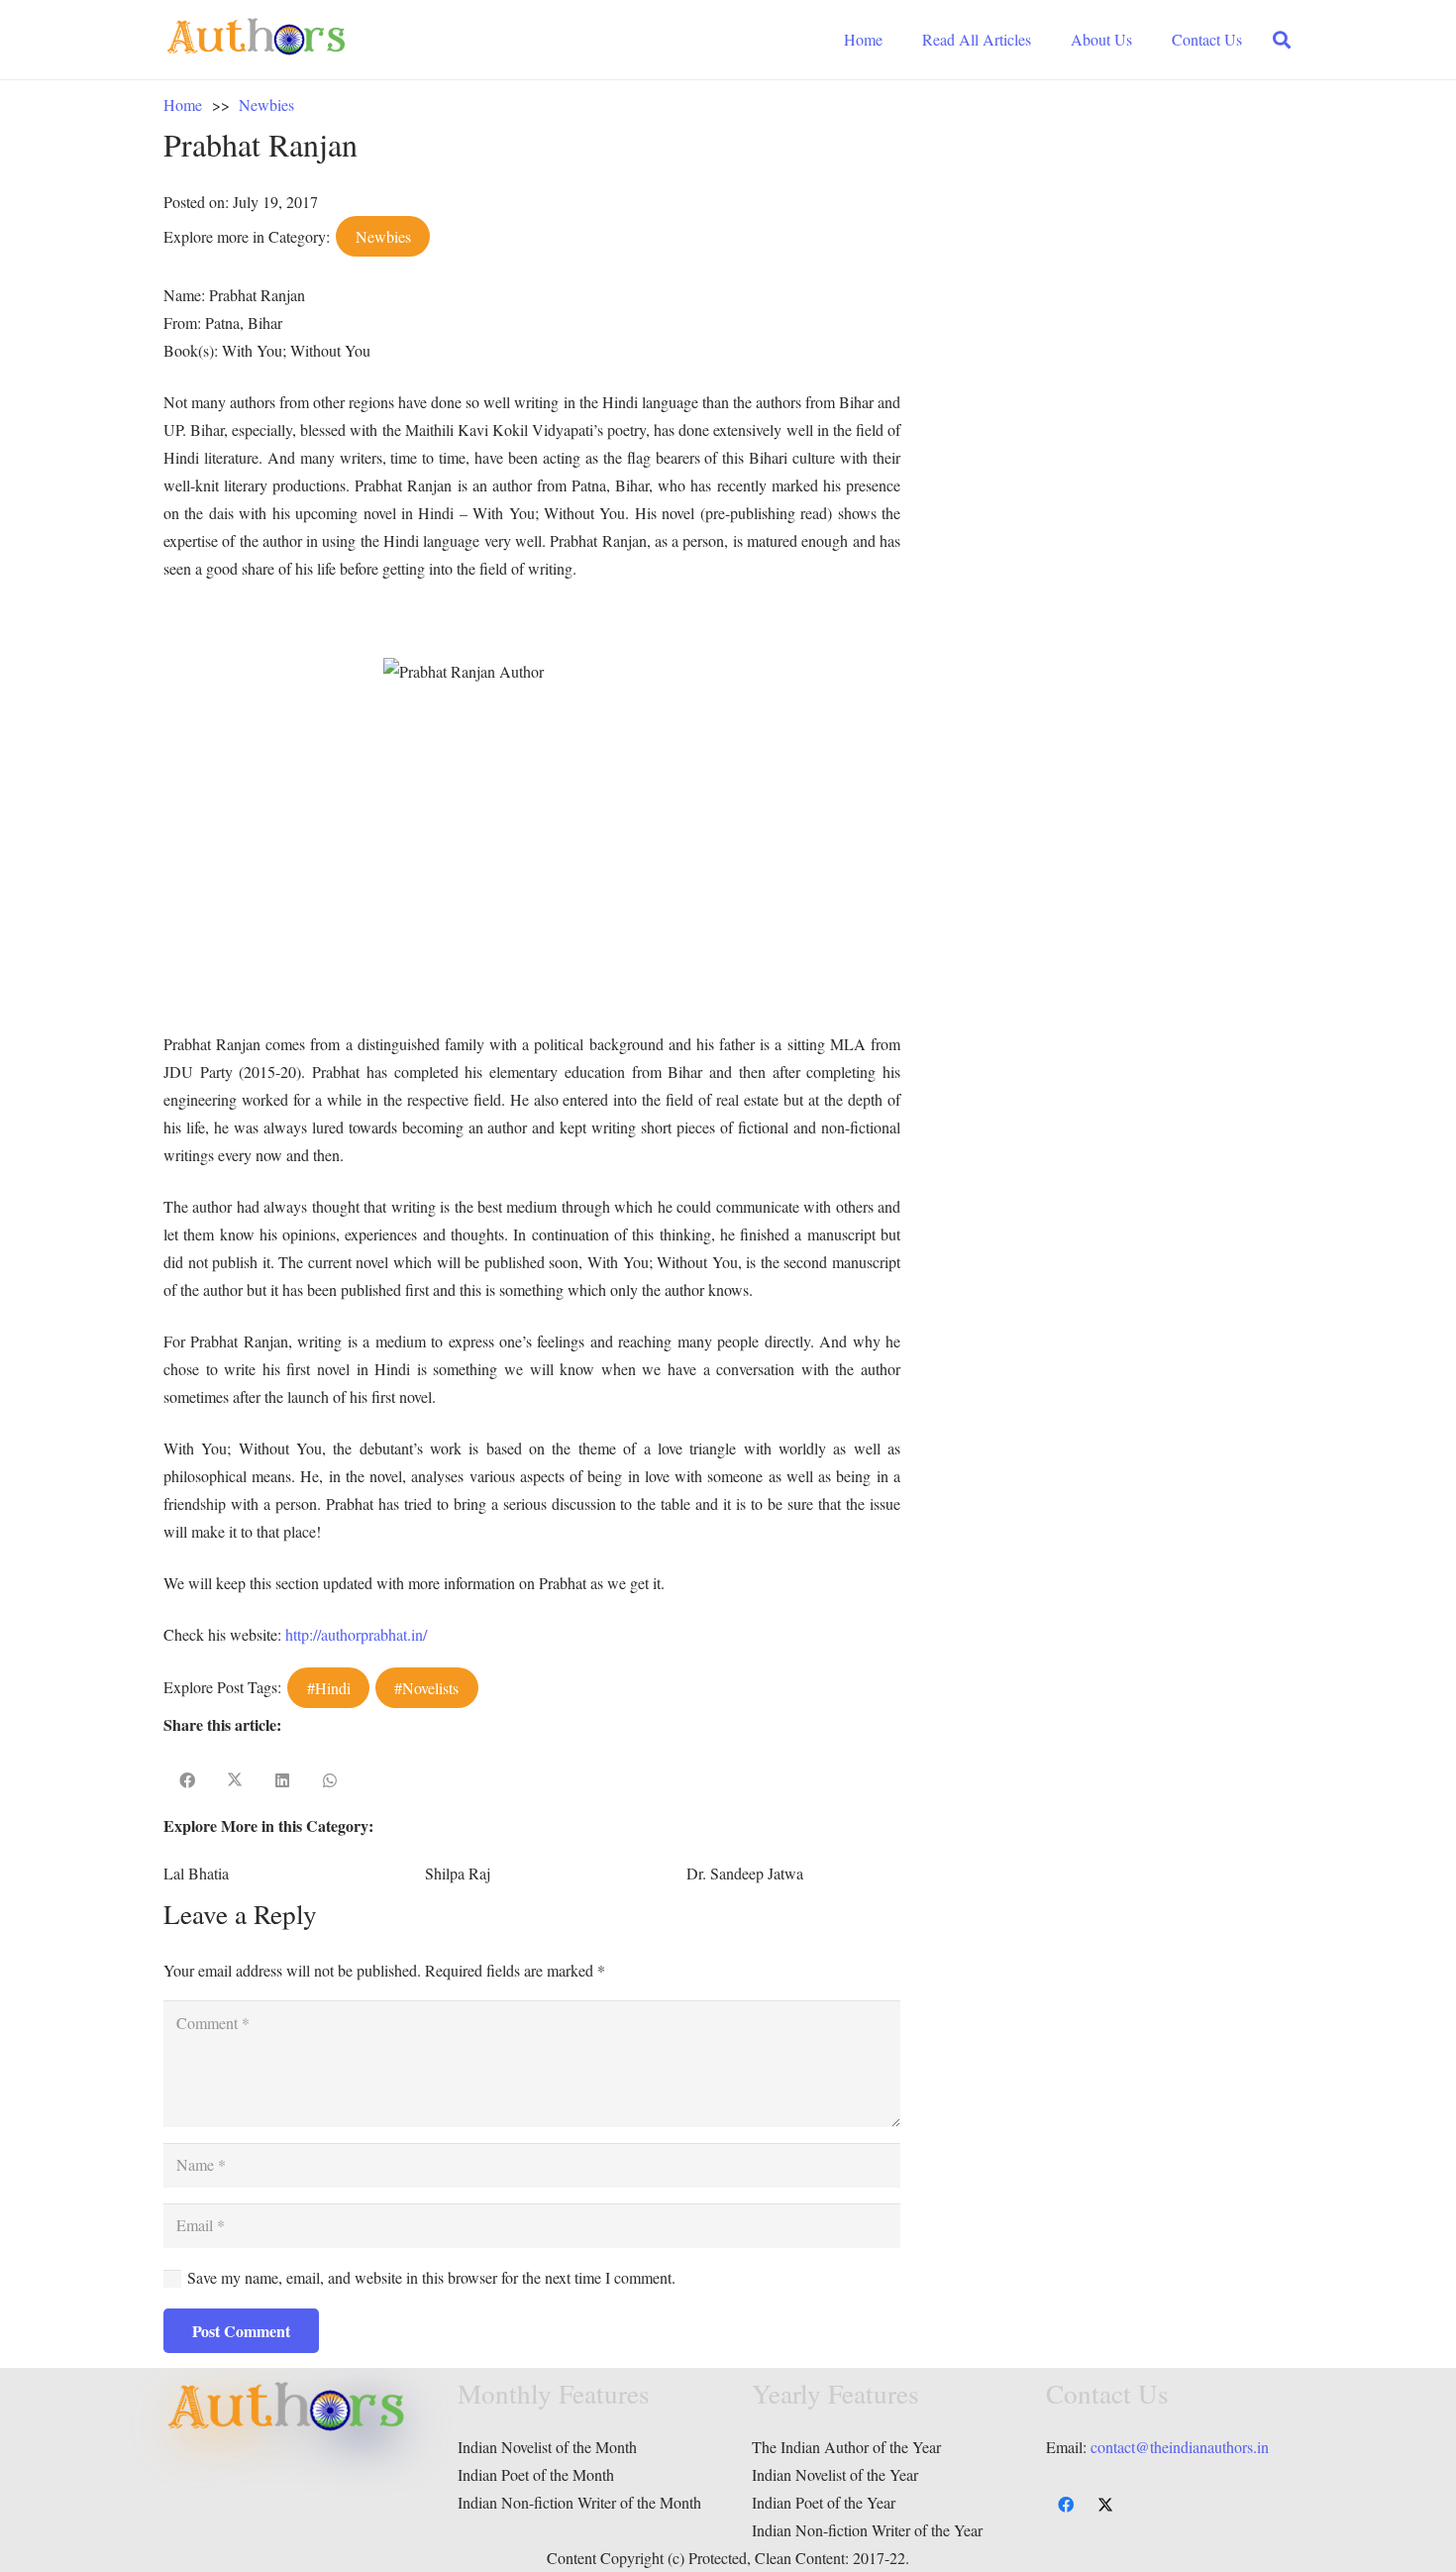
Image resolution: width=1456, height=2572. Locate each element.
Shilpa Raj (458, 1873)
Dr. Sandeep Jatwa (745, 1873)
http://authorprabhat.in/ (356, 1634)
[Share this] (187, 1780)
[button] (1282, 40)
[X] (1105, 2505)
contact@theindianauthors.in (1180, 2447)
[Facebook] (1066, 2505)
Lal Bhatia (196, 1873)
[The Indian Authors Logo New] (257, 40)
